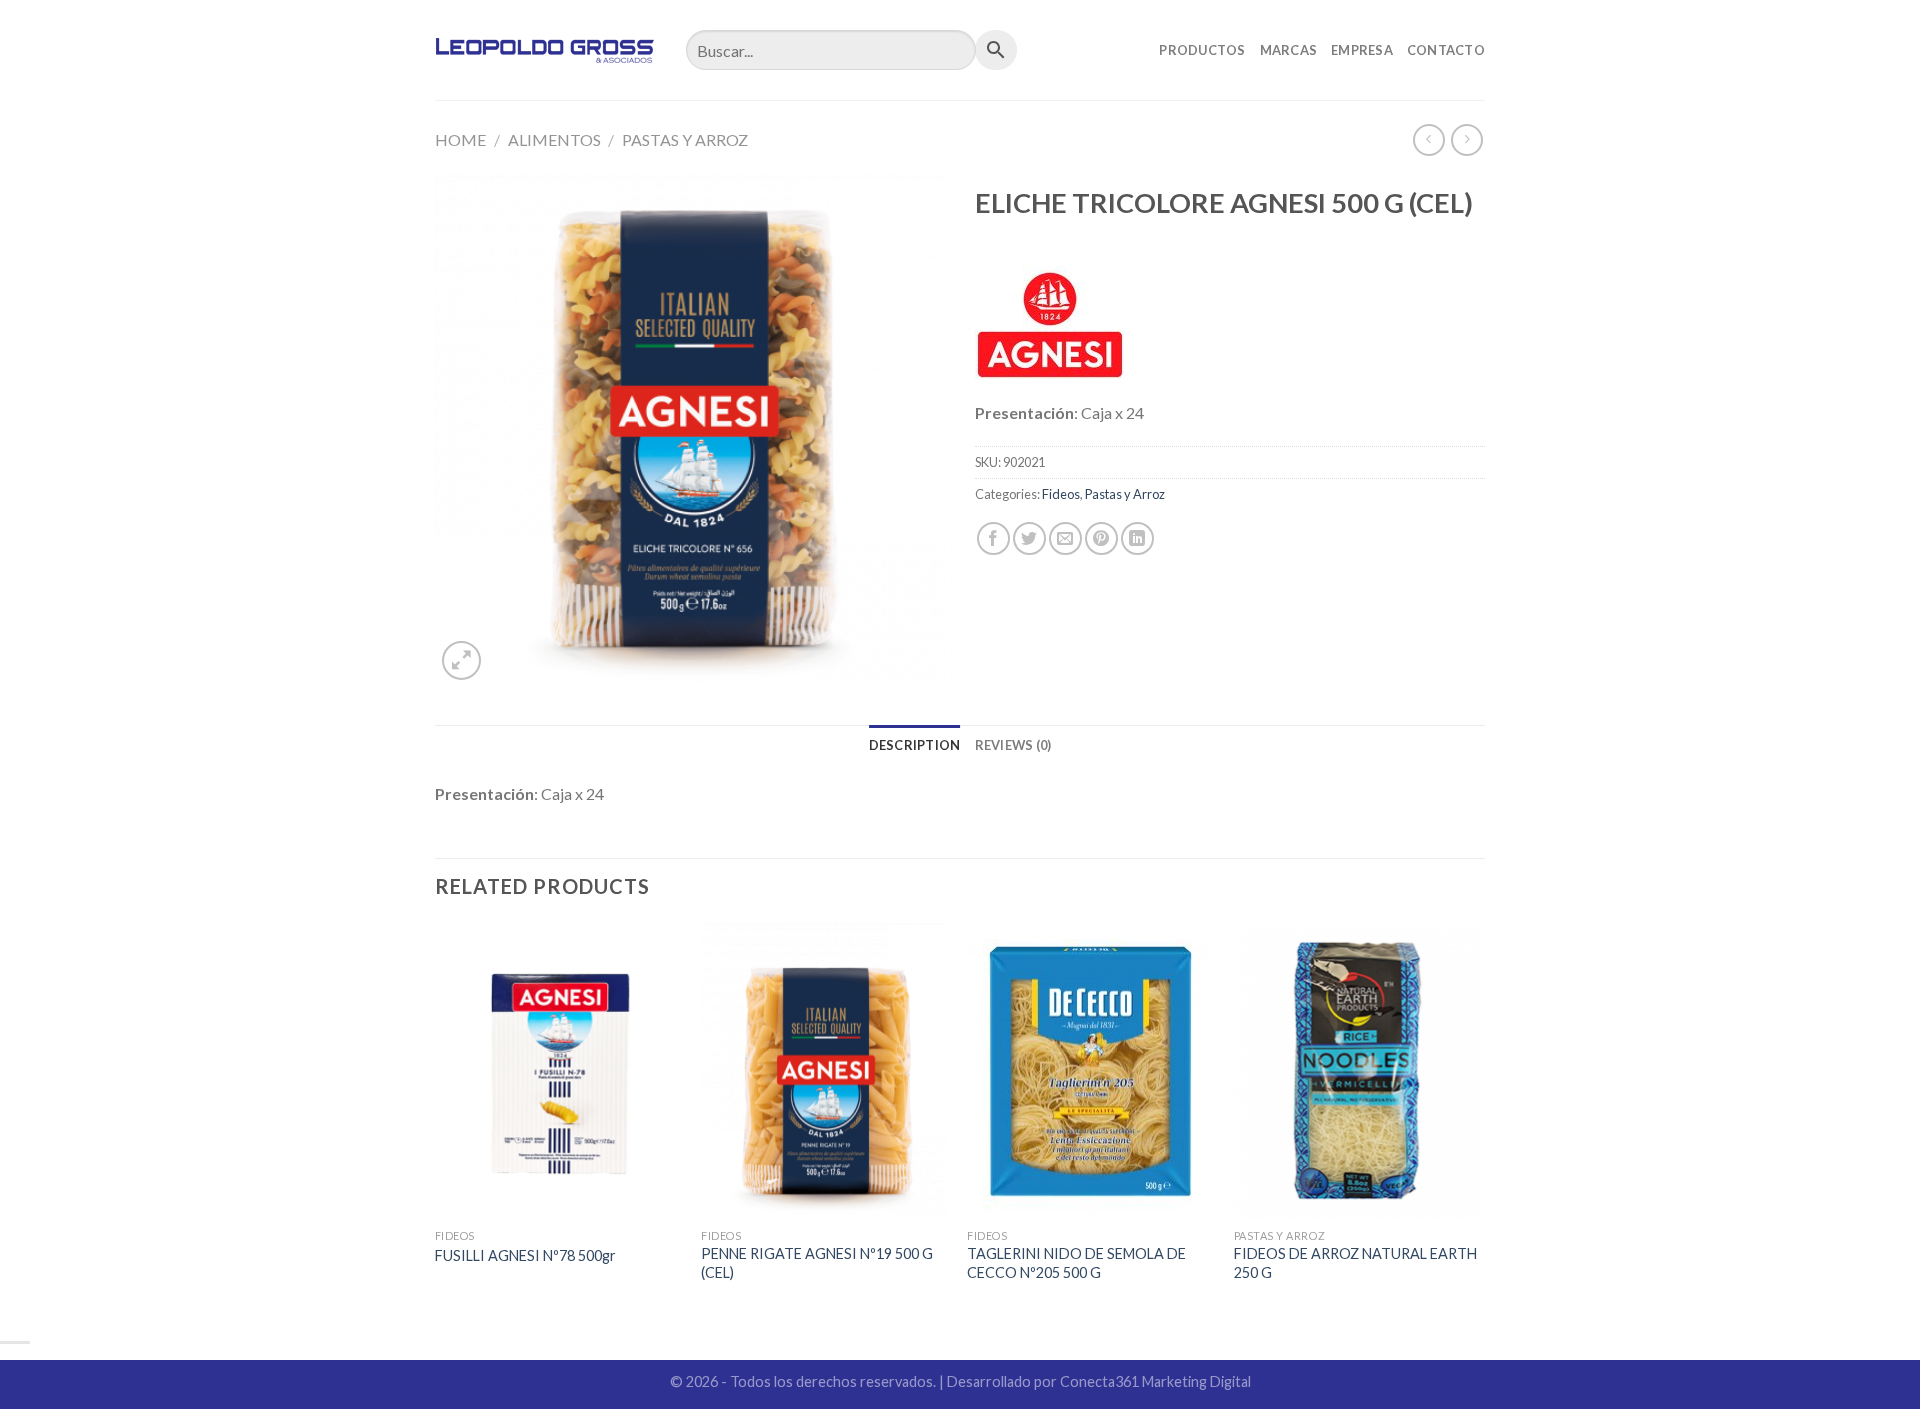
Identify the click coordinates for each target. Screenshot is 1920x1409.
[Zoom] (461, 660)
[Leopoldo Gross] (545, 50)
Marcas (1289, 50)
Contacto (1446, 50)
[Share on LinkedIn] (1137, 538)
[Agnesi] (1050, 325)
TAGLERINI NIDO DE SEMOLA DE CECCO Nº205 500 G (1076, 1263)
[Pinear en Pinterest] (1101, 538)
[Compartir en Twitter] (1029, 538)
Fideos (1061, 494)
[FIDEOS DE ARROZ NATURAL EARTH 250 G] (1357, 1071)
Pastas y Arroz (685, 139)
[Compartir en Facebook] (993, 538)
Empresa (1362, 50)
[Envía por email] (1065, 538)
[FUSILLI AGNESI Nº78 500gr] (558, 1071)
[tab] (915, 745)
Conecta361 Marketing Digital (1155, 1381)
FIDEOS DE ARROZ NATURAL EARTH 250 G (1355, 1263)
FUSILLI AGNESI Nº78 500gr (525, 1255)
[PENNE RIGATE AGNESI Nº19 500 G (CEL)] (824, 1071)
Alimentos (554, 139)
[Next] (1479, 1122)
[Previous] (436, 1122)
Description (915, 745)
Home (460, 139)
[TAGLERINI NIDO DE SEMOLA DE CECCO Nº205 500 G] (1090, 1071)
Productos (1202, 50)
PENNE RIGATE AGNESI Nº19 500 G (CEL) (817, 1263)
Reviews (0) (1013, 745)
